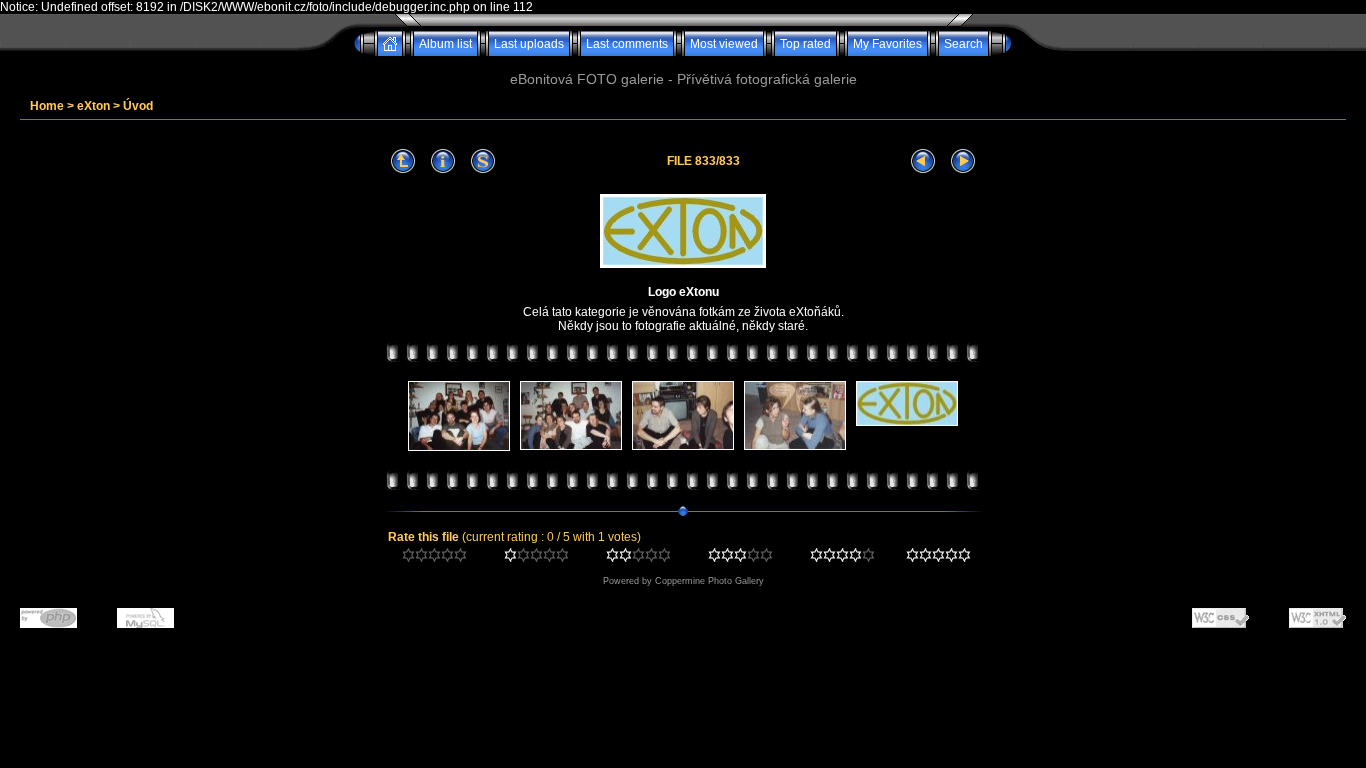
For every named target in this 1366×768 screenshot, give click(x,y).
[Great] (938, 558)
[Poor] (536, 558)
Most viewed (724, 44)
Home (47, 106)
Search (963, 44)
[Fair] (638, 558)
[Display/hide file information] (443, 161)
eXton (93, 106)
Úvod (138, 106)
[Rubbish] (434, 558)
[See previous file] (923, 161)
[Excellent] (842, 558)
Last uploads (529, 44)
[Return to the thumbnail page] (403, 161)
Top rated (805, 44)
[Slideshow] (483, 161)
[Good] (740, 558)
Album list (445, 44)
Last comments (627, 44)
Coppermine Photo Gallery (709, 581)
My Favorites (887, 44)
